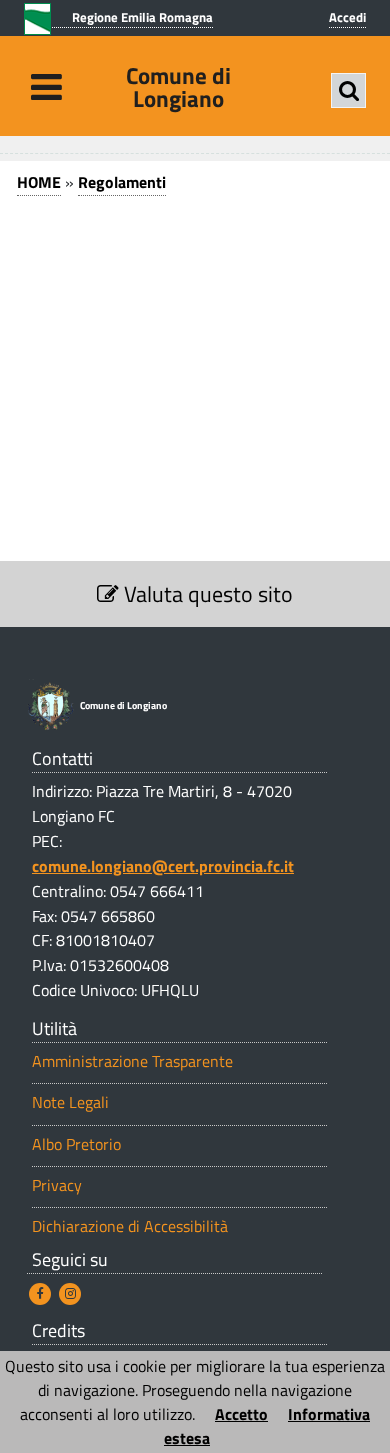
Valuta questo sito (206, 594)
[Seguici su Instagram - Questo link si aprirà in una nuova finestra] (70, 1294)
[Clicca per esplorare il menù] (46, 86)
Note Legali (70, 1102)
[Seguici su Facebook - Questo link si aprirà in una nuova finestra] (40, 1294)
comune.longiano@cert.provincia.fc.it (163, 866)
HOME (39, 182)
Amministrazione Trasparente (132, 1061)
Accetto (241, 1414)
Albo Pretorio (76, 1144)
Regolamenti (122, 182)
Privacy (57, 1185)
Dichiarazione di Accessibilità (130, 1226)
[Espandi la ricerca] (348, 90)
